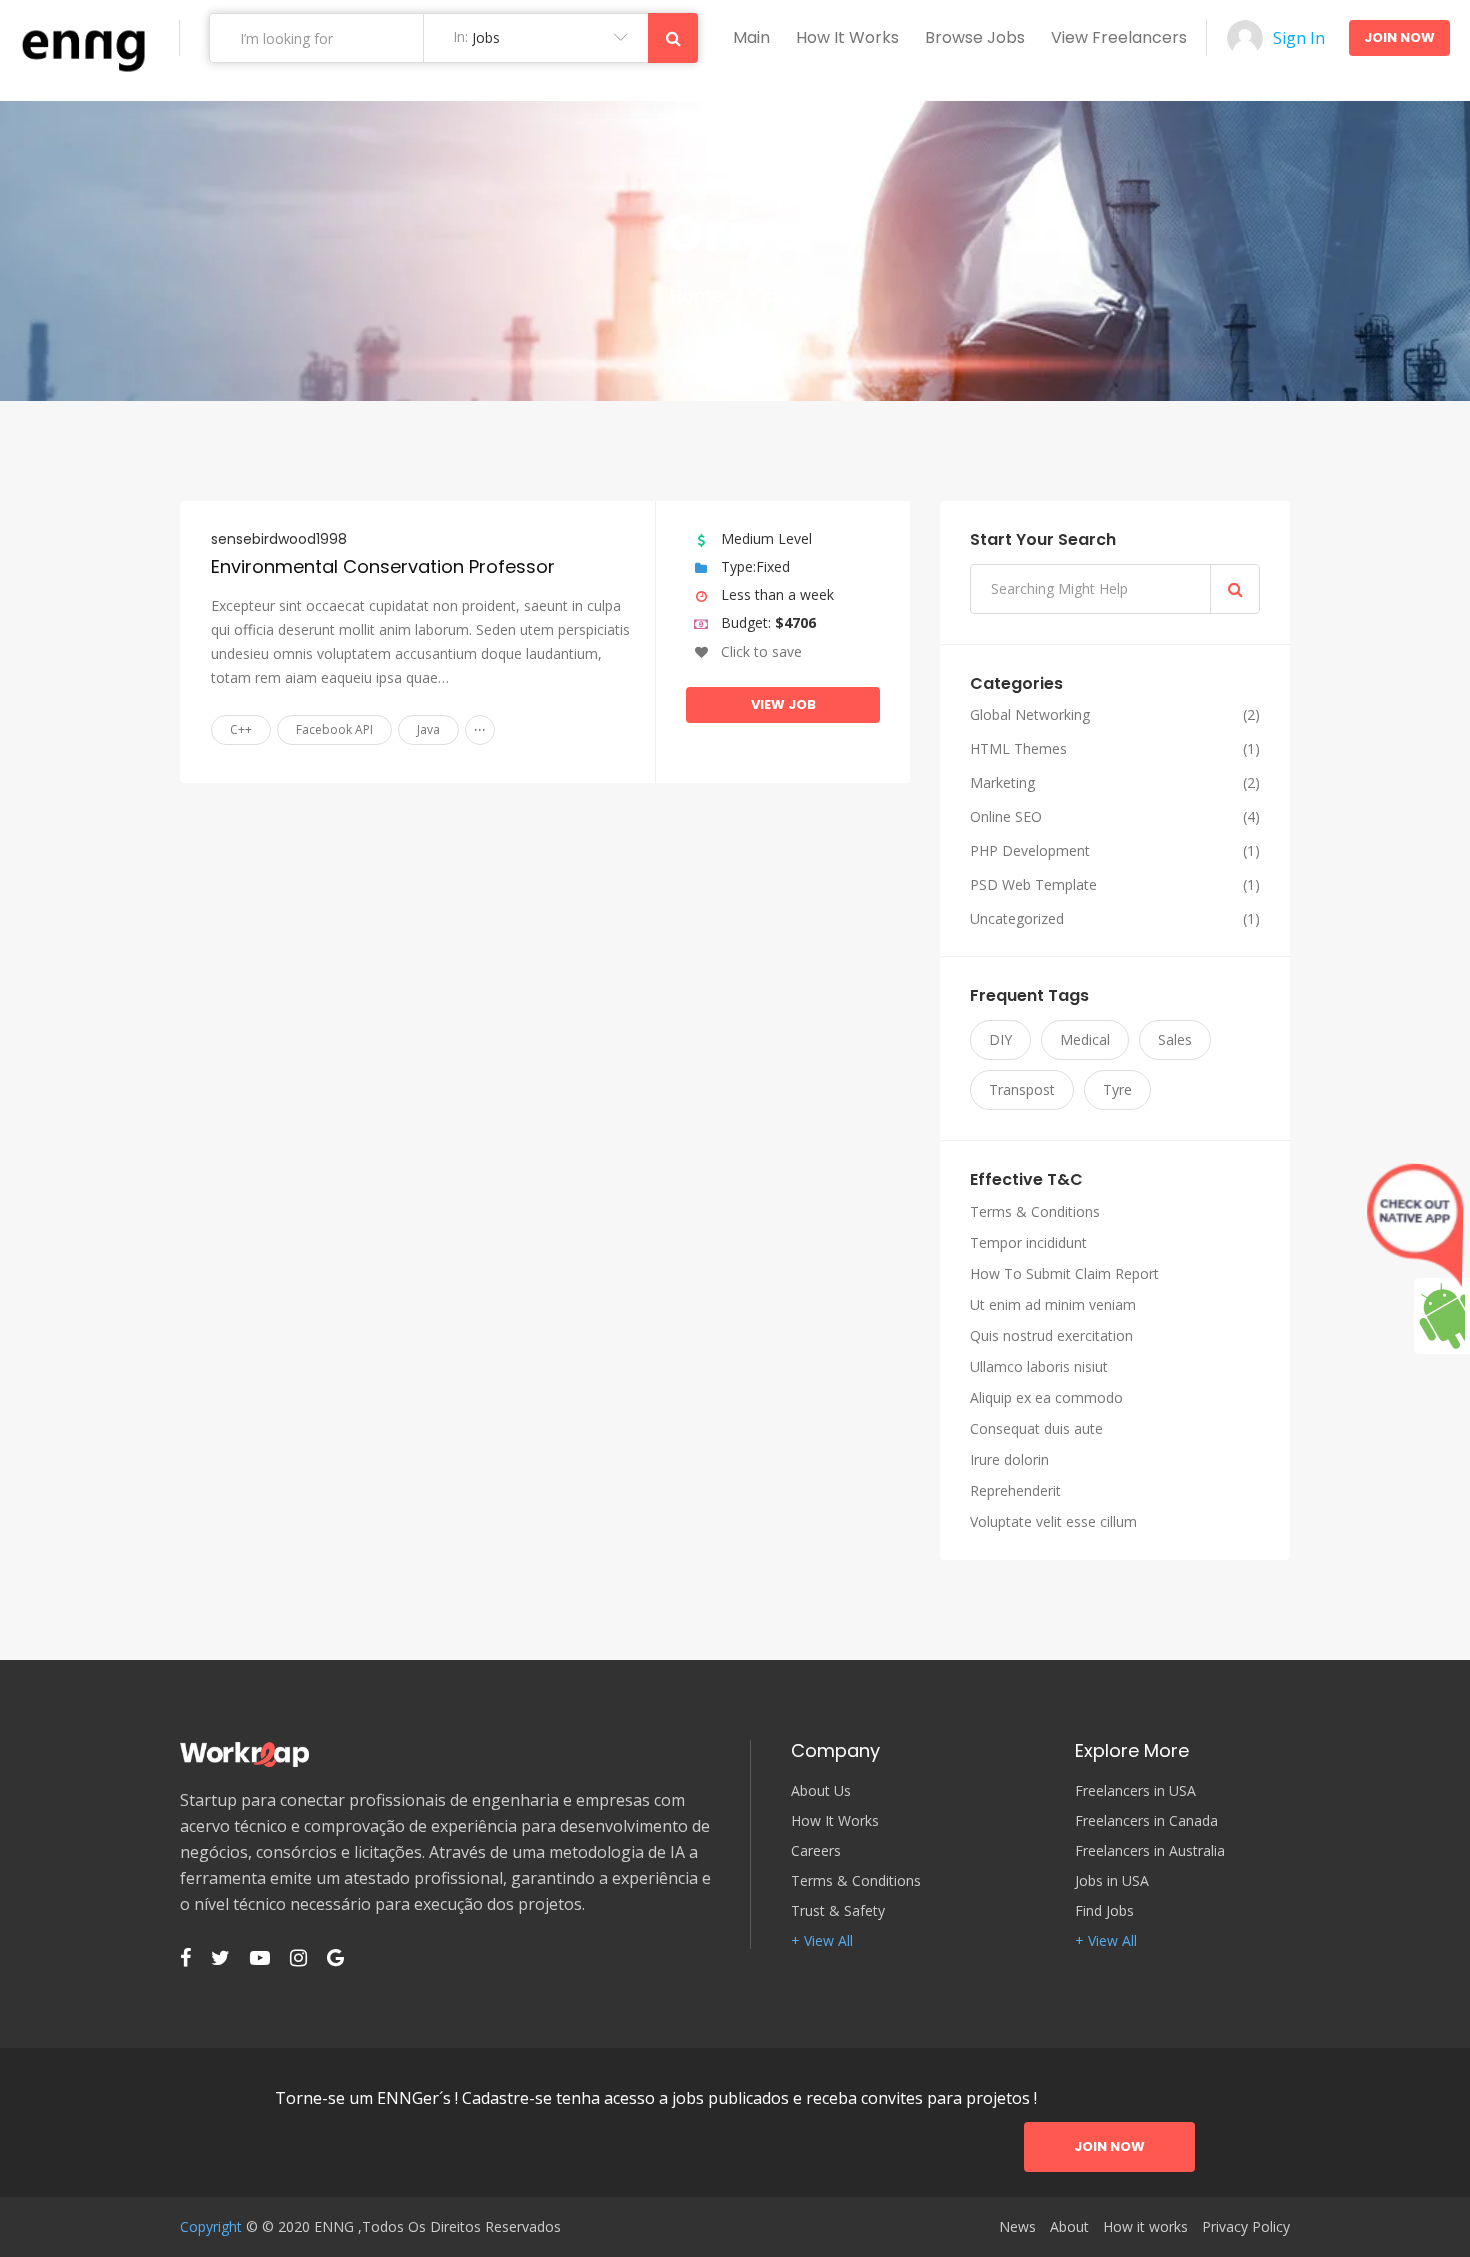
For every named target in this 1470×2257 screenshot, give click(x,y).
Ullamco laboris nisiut (1039, 1366)
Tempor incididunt (1028, 1242)
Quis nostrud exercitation (1051, 1335)
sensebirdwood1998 (279, 539)
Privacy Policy (1246, 2227)
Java (428, 729)
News (1017, 2227)
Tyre (1117, 1089)
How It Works (835, 1821)
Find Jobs (1104, 1911)
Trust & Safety (838, 1911)
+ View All (822, 1941)
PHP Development (1030, 851)
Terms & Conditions (1035, 1211)
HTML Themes (1018, 749)
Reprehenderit (1015, 1490)
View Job (783, 704)
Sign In (1299, 38)
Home (696, 296)
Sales (1175, 1039)
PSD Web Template (1033, 885)
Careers (816, 1851)
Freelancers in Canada (1146, 1821)
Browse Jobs (975, 37)
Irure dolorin (1009, 1459)
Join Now (1399, 37)
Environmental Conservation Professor (383, 566)
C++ (241, 729)
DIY (1000, 1039)
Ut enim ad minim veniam (1053, 1304)
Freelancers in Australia (1150, 1851)
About (1069, 2227)
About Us (821, 1791)
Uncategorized (1017, 919)
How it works (847, 37)
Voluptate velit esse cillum (1053, 1521)
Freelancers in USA (1135, 1791)
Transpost (1022, 1089)
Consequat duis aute (1036, 1428)
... (480, 725)
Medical (1085, 1039)
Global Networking (1030, 715)
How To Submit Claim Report (1064, 1273)
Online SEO (1006, 817)
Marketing (1002, 783)
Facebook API (334, 729)
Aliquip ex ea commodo (1046, 1397)
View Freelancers (1119, 37)
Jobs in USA (1112, 1881)
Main (751, 37)
